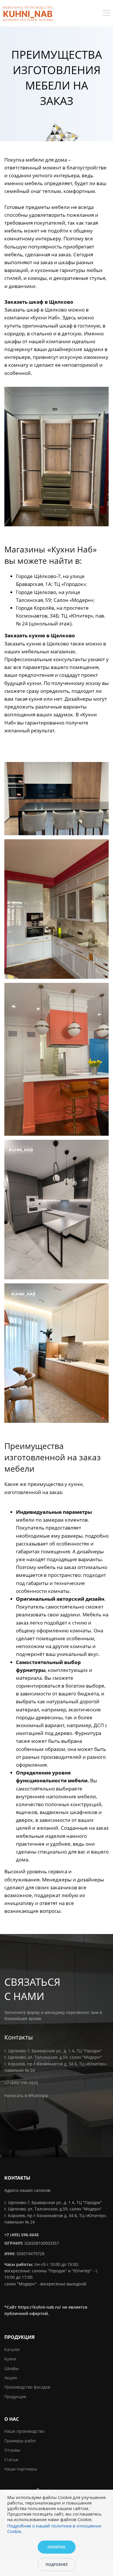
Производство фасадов (27, 2387)
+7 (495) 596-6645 (21, 2083)
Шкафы (12, 2368)
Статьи (11, 2460)
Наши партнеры (21, 2469)
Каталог (12, 2349)
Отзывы (12, 2450)
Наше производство (24, 2431)
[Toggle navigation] (106, 14)
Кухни (10, 2359)
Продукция (15, 2397)
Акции (11, 2378)
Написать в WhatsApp (26, 2095)
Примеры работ (20, 2441)
